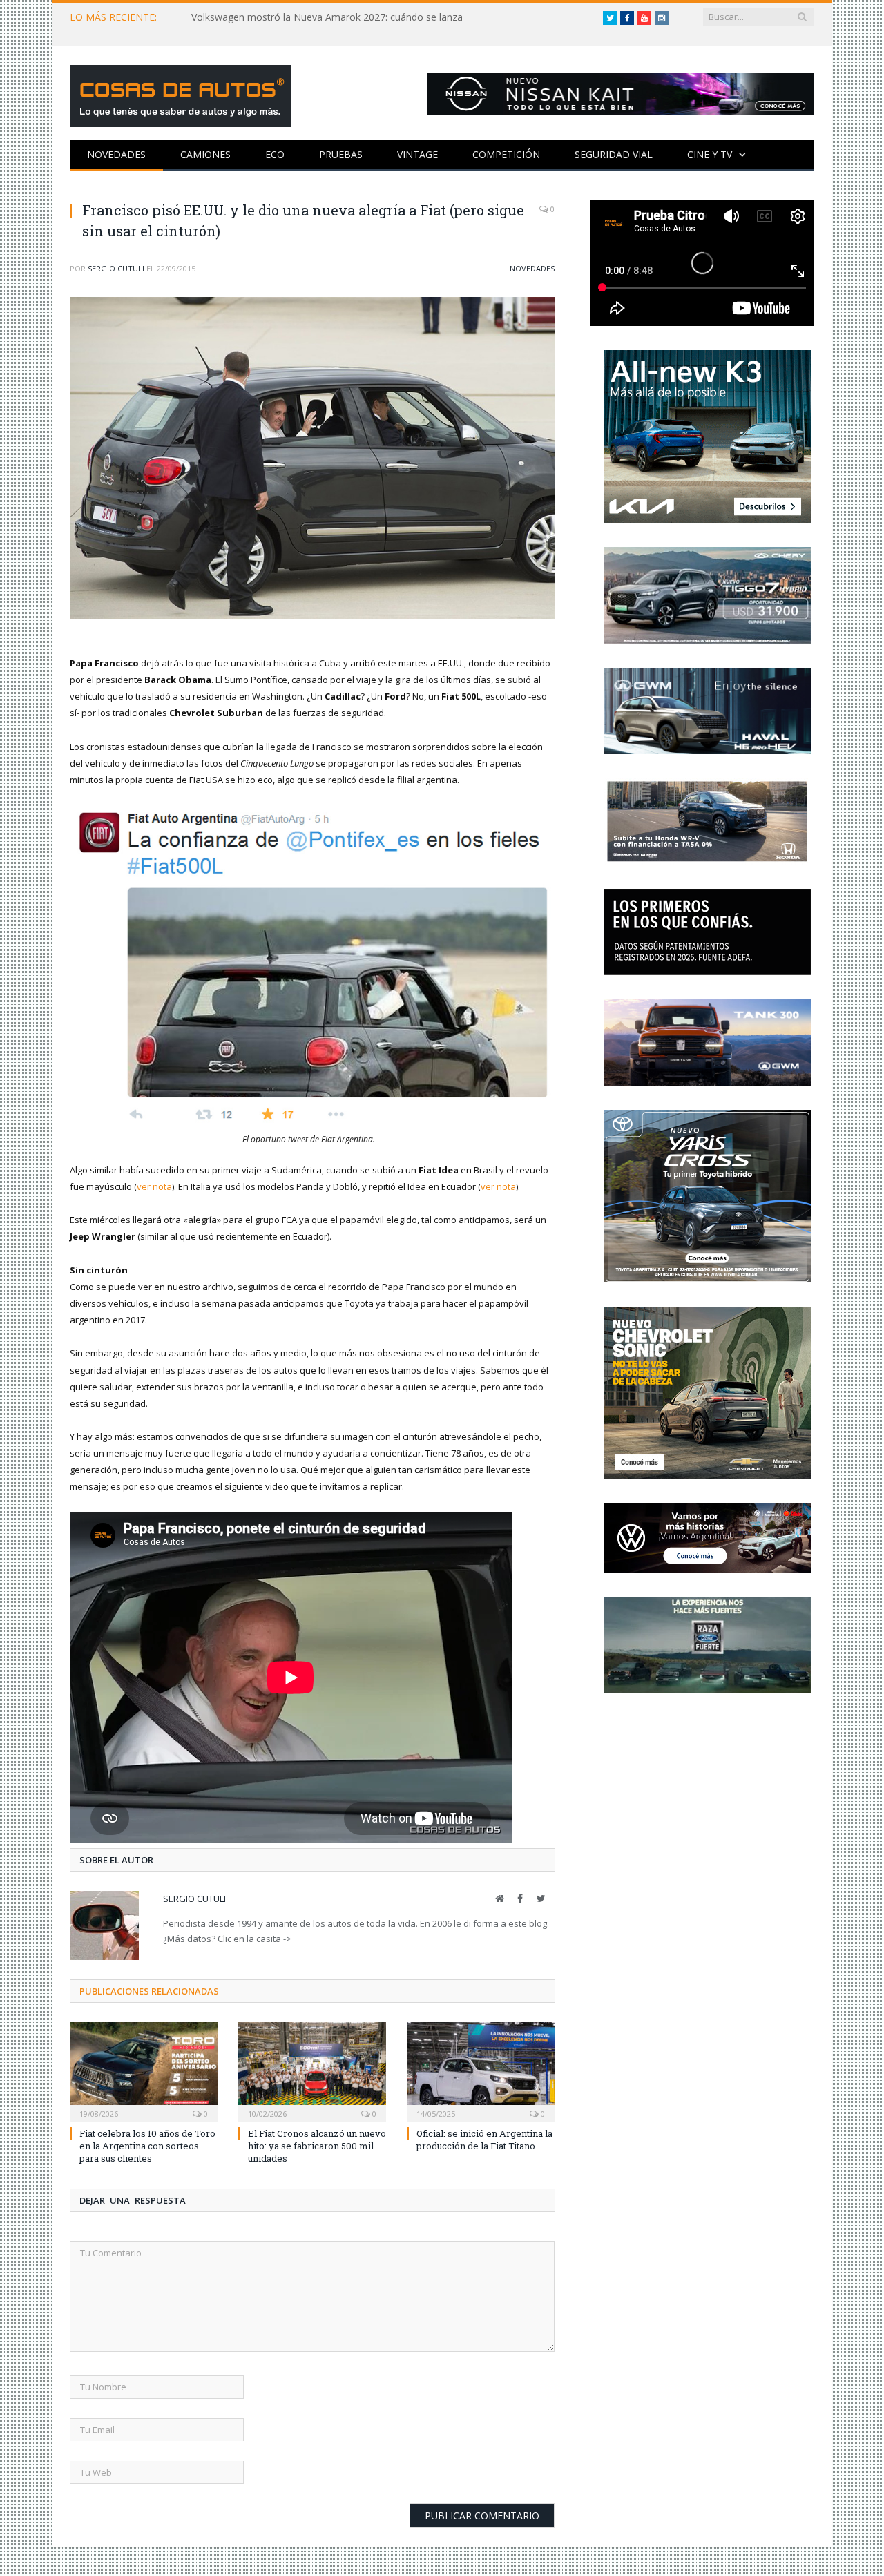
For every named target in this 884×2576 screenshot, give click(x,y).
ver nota (154, 1186)
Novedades (116, 154)
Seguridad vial (614, 154)
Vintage (417, 154)
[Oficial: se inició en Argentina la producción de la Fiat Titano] (481, 2070)
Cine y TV (710, 154)
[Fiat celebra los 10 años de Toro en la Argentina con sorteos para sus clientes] (144, 2070)
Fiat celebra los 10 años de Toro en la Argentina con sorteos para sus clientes (147, 2146)
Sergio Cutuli (116, 268)
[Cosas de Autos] (180, 93)
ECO (275, 154)
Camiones (205, 154)
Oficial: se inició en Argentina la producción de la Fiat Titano (484, 2140)
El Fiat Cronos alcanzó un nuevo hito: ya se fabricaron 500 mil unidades (317, 2146)
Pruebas (341, 154)
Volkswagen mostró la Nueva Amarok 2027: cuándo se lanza (327, 17)
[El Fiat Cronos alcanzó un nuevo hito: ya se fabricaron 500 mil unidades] (312, 2070)
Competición (506, 154)
